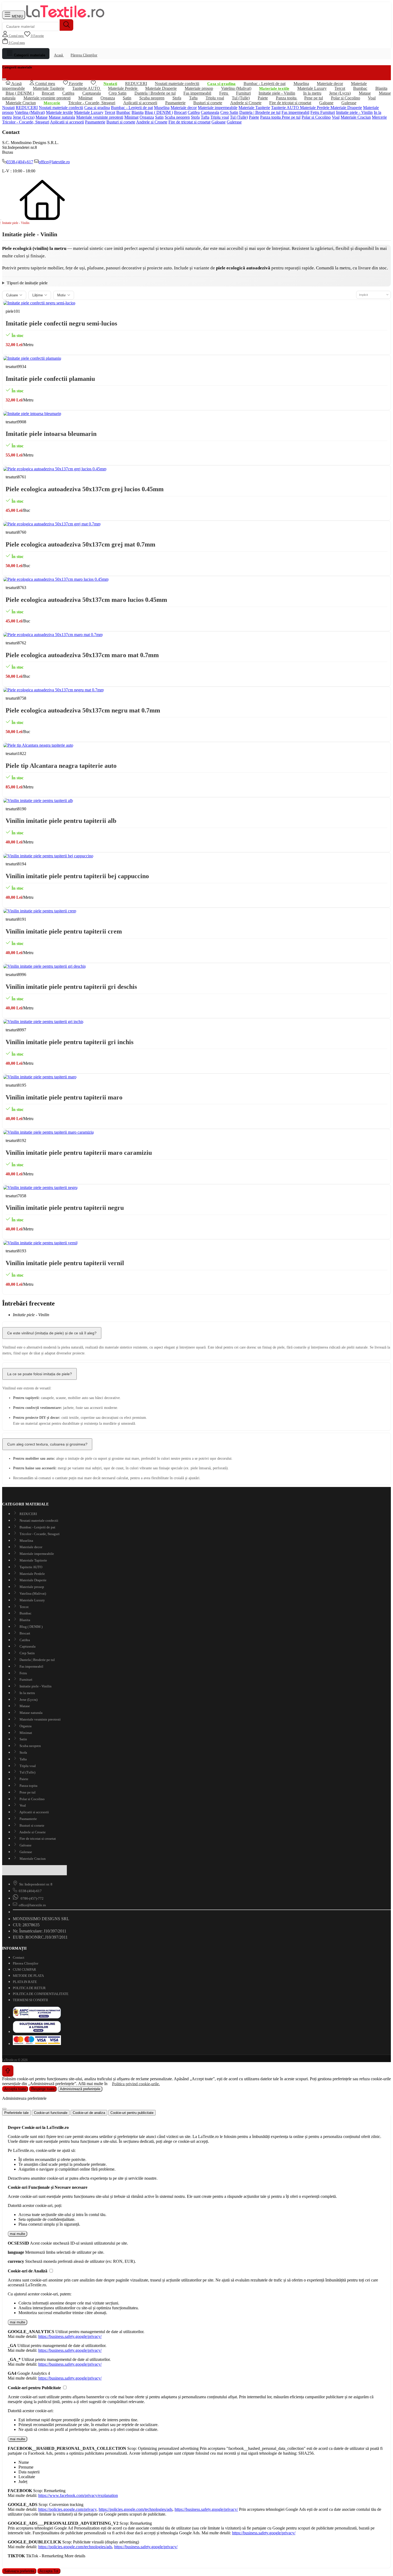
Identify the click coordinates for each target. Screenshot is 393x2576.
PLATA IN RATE (25, 1982)
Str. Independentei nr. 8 (36, 1884)
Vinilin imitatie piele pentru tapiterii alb (61, 821)
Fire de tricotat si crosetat (290, 103)
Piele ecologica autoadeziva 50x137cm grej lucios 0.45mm (85, 489)
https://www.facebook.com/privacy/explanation (78, 2495)
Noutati (8, 108)
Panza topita (271, 117)
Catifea (194, 112)
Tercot (110, 112)
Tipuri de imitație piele (27, 283)
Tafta (205, 117)
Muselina (162, 108)
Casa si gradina (97, 108)
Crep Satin (117, 93)
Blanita (138, 112)
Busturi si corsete (208, 103)
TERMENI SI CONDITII (30, 2000)
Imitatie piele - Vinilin (354, 112)
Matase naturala (62, 117)
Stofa (195, 117)
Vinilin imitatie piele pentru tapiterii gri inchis (70, 1042)
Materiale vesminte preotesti (47, 98)
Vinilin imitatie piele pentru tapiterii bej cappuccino (77, 876)
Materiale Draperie (346, 108)
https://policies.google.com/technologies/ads (136, 2509)
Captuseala (210, 112)
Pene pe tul (314, 98)
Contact (19, 1957)
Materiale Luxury (89, 112)
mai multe (18, 2234)
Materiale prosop (31, 1587)
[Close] (4, 2109)
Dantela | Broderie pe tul (260, 112)
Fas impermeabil (295, 112)
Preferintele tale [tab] (16, 2113)
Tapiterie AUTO (286, 108)
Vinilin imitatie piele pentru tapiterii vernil (65, 1263)
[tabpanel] (196, 2153)
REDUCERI (27, 108)
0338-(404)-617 (20, 162)
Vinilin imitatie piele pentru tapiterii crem (64, 931)
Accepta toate (15, 2089)
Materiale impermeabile (218, 108)
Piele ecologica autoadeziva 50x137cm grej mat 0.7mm (80, 544)
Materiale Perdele (315, 108)
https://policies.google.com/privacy (67, 2509)
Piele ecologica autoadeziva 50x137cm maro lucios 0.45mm (86, 600)
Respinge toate (43, 2089)
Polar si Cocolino (316, 117)
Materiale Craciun (21, 103)
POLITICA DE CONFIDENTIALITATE (41, 1994)
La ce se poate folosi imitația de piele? (40, 1374)
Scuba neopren (177, 117)
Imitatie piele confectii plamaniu (50, 379)
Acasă (59, 55)
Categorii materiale (29, 55)
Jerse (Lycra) (24, 117)
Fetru (315, 112)
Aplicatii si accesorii (140, 103)
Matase (365, 93)
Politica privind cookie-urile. (136, 2084)
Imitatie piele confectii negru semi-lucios (61, 323)
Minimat (131, 117)
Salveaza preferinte (19, 2571)
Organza (147, 117)
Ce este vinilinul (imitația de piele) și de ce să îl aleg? (52, 1333)
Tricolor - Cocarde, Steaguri (92, 103)
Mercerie (379, 117)
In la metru (27, 1693)
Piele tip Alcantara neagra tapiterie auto (61, 766)
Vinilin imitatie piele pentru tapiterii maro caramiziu (79, 1153)
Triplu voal (220, 117)
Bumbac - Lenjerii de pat (265, 84)
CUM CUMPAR (24, 1969)
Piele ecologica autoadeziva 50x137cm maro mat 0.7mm (82, 655)
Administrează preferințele (80, 2089)
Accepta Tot (49, 2571)
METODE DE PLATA (28, 1976)
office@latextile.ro (54, 162)
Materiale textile (59, 112)
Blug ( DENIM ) (20, 93)
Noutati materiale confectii (61, 108)
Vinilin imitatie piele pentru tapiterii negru (65, 1208)
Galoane (326, 103)
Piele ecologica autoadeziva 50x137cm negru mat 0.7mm (83, 710)
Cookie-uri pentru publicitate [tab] (132, 2113)
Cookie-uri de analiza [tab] (89, 2113)
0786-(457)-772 (32, 1898)
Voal (372, 98)
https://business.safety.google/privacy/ (70, 2336)
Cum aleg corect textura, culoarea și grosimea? (47, 1444)
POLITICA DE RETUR (29, 1988)
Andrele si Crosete (246, 103)
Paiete (254, 117)
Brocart (180, 112)
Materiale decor (330, 84)
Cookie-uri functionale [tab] (51, 2113)
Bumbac (123, 112)
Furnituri (328, 112)
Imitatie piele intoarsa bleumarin (51, 434)
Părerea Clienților (84, 55)
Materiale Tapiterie (254, 108)
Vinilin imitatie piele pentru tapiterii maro (64, 1097)
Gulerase (349, 103)
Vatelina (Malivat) (30, 112)
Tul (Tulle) (239, 117)
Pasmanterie (175, 103)
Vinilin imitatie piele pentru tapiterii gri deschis (71, 987)
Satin (159, 117)
